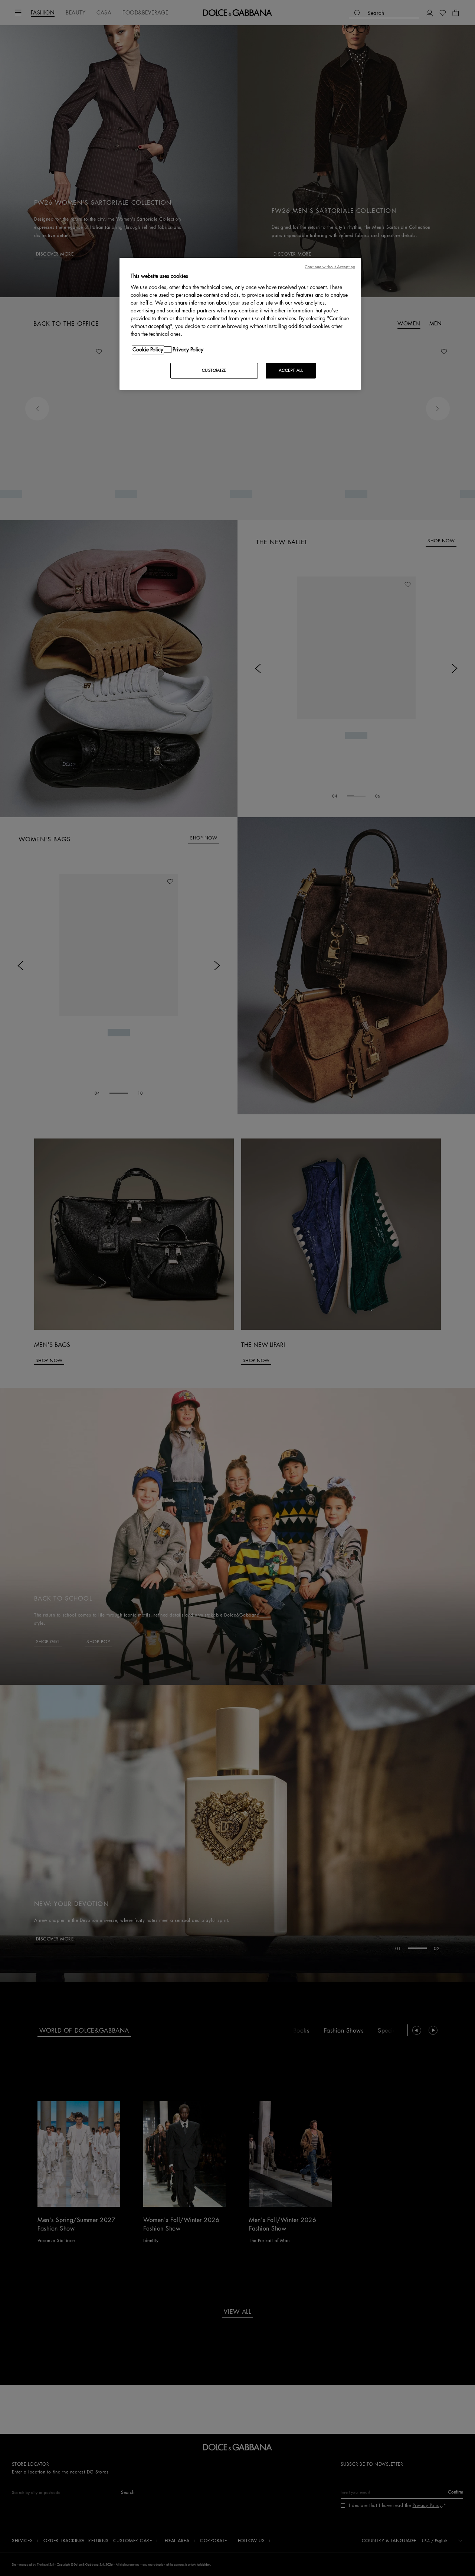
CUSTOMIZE (214, 371)
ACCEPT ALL (291, 371)
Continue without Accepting (330, 267)
